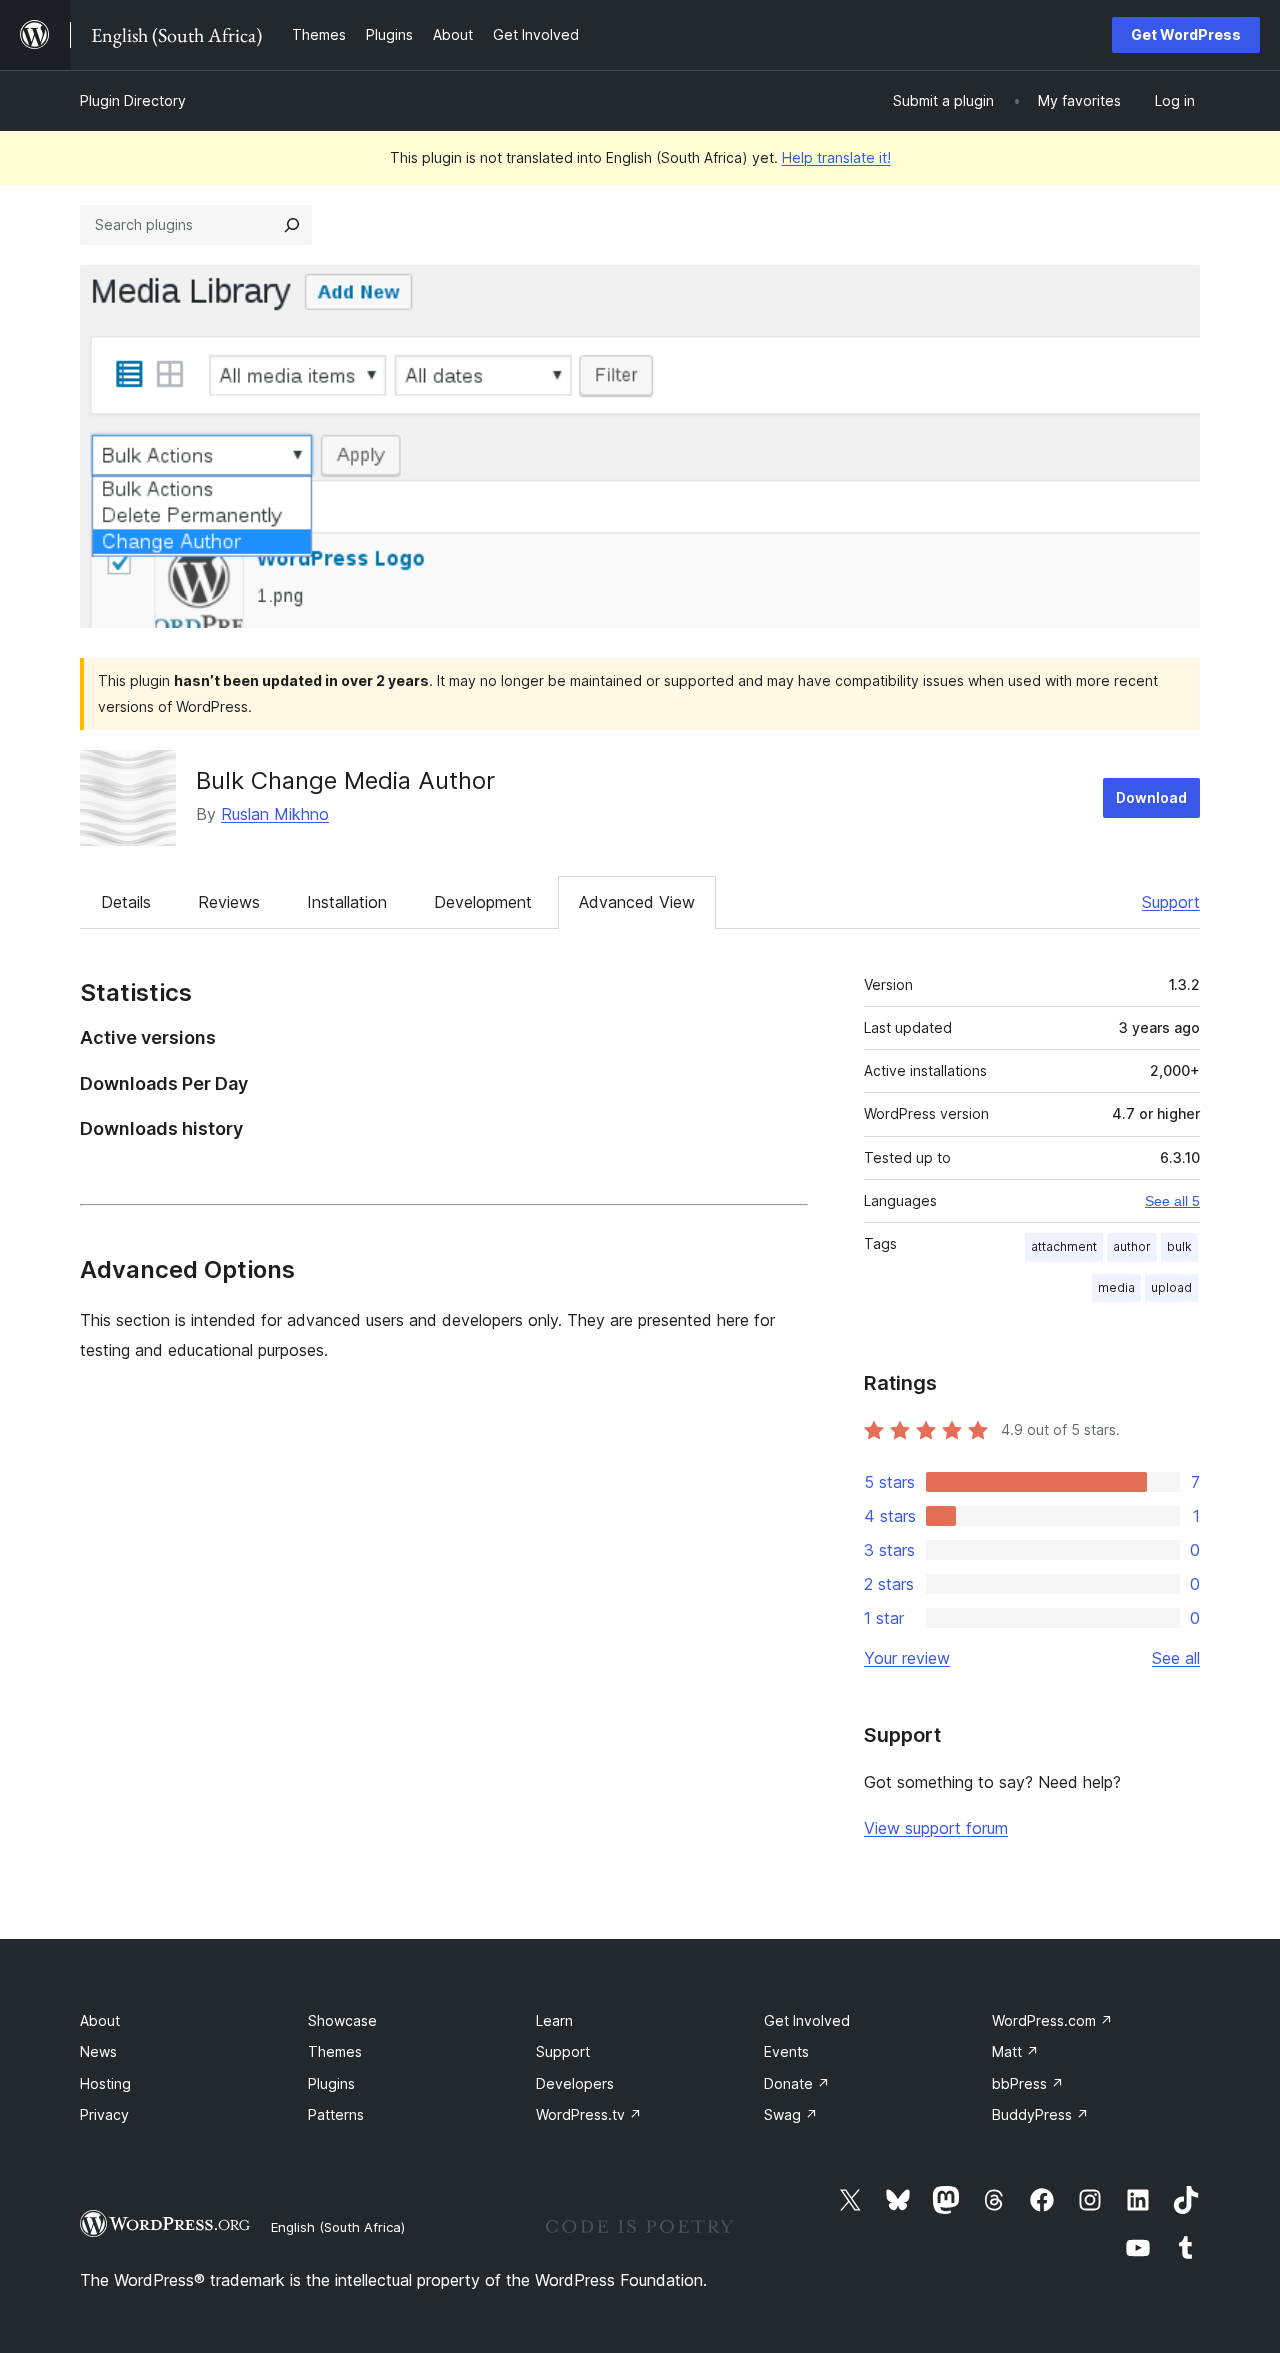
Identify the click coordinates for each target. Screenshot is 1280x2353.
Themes (335, 2051)
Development (483, 902)
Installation (347, 902)
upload (1171, 1287)
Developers (575, 2083)
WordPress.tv (589, 2114)
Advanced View (637, 902)
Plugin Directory (133, 100)
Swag (791, 2114)
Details (126, 902)
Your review (907, 1658)
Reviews (229, 902)
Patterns (336, 2114)
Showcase (342, 2020)
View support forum (936, 1828)
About (100, 2020)
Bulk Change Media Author (345, 780)
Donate (797, 2083)
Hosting (105, 2083)
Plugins (331, 2083)
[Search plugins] (292, 225)
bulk (1179, 1246)
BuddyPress (1040, 2114)
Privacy (104, 2114)
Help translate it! (836, 157)
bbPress (1028, 2083)
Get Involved (807, 2020)
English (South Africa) (338, 2227)
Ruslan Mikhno (275, 814)
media (1116, 1287)
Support (1171, 902)
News (98, 2051)
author (1132, 1246)
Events (786, 2051)
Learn (554, 2020)
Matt (1015, 2051)
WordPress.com (1052, 2020)
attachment (1064, 1246)
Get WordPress (1186, 34)
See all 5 (1172, 1201)
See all (1176, 1658)
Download (1151, 797)
